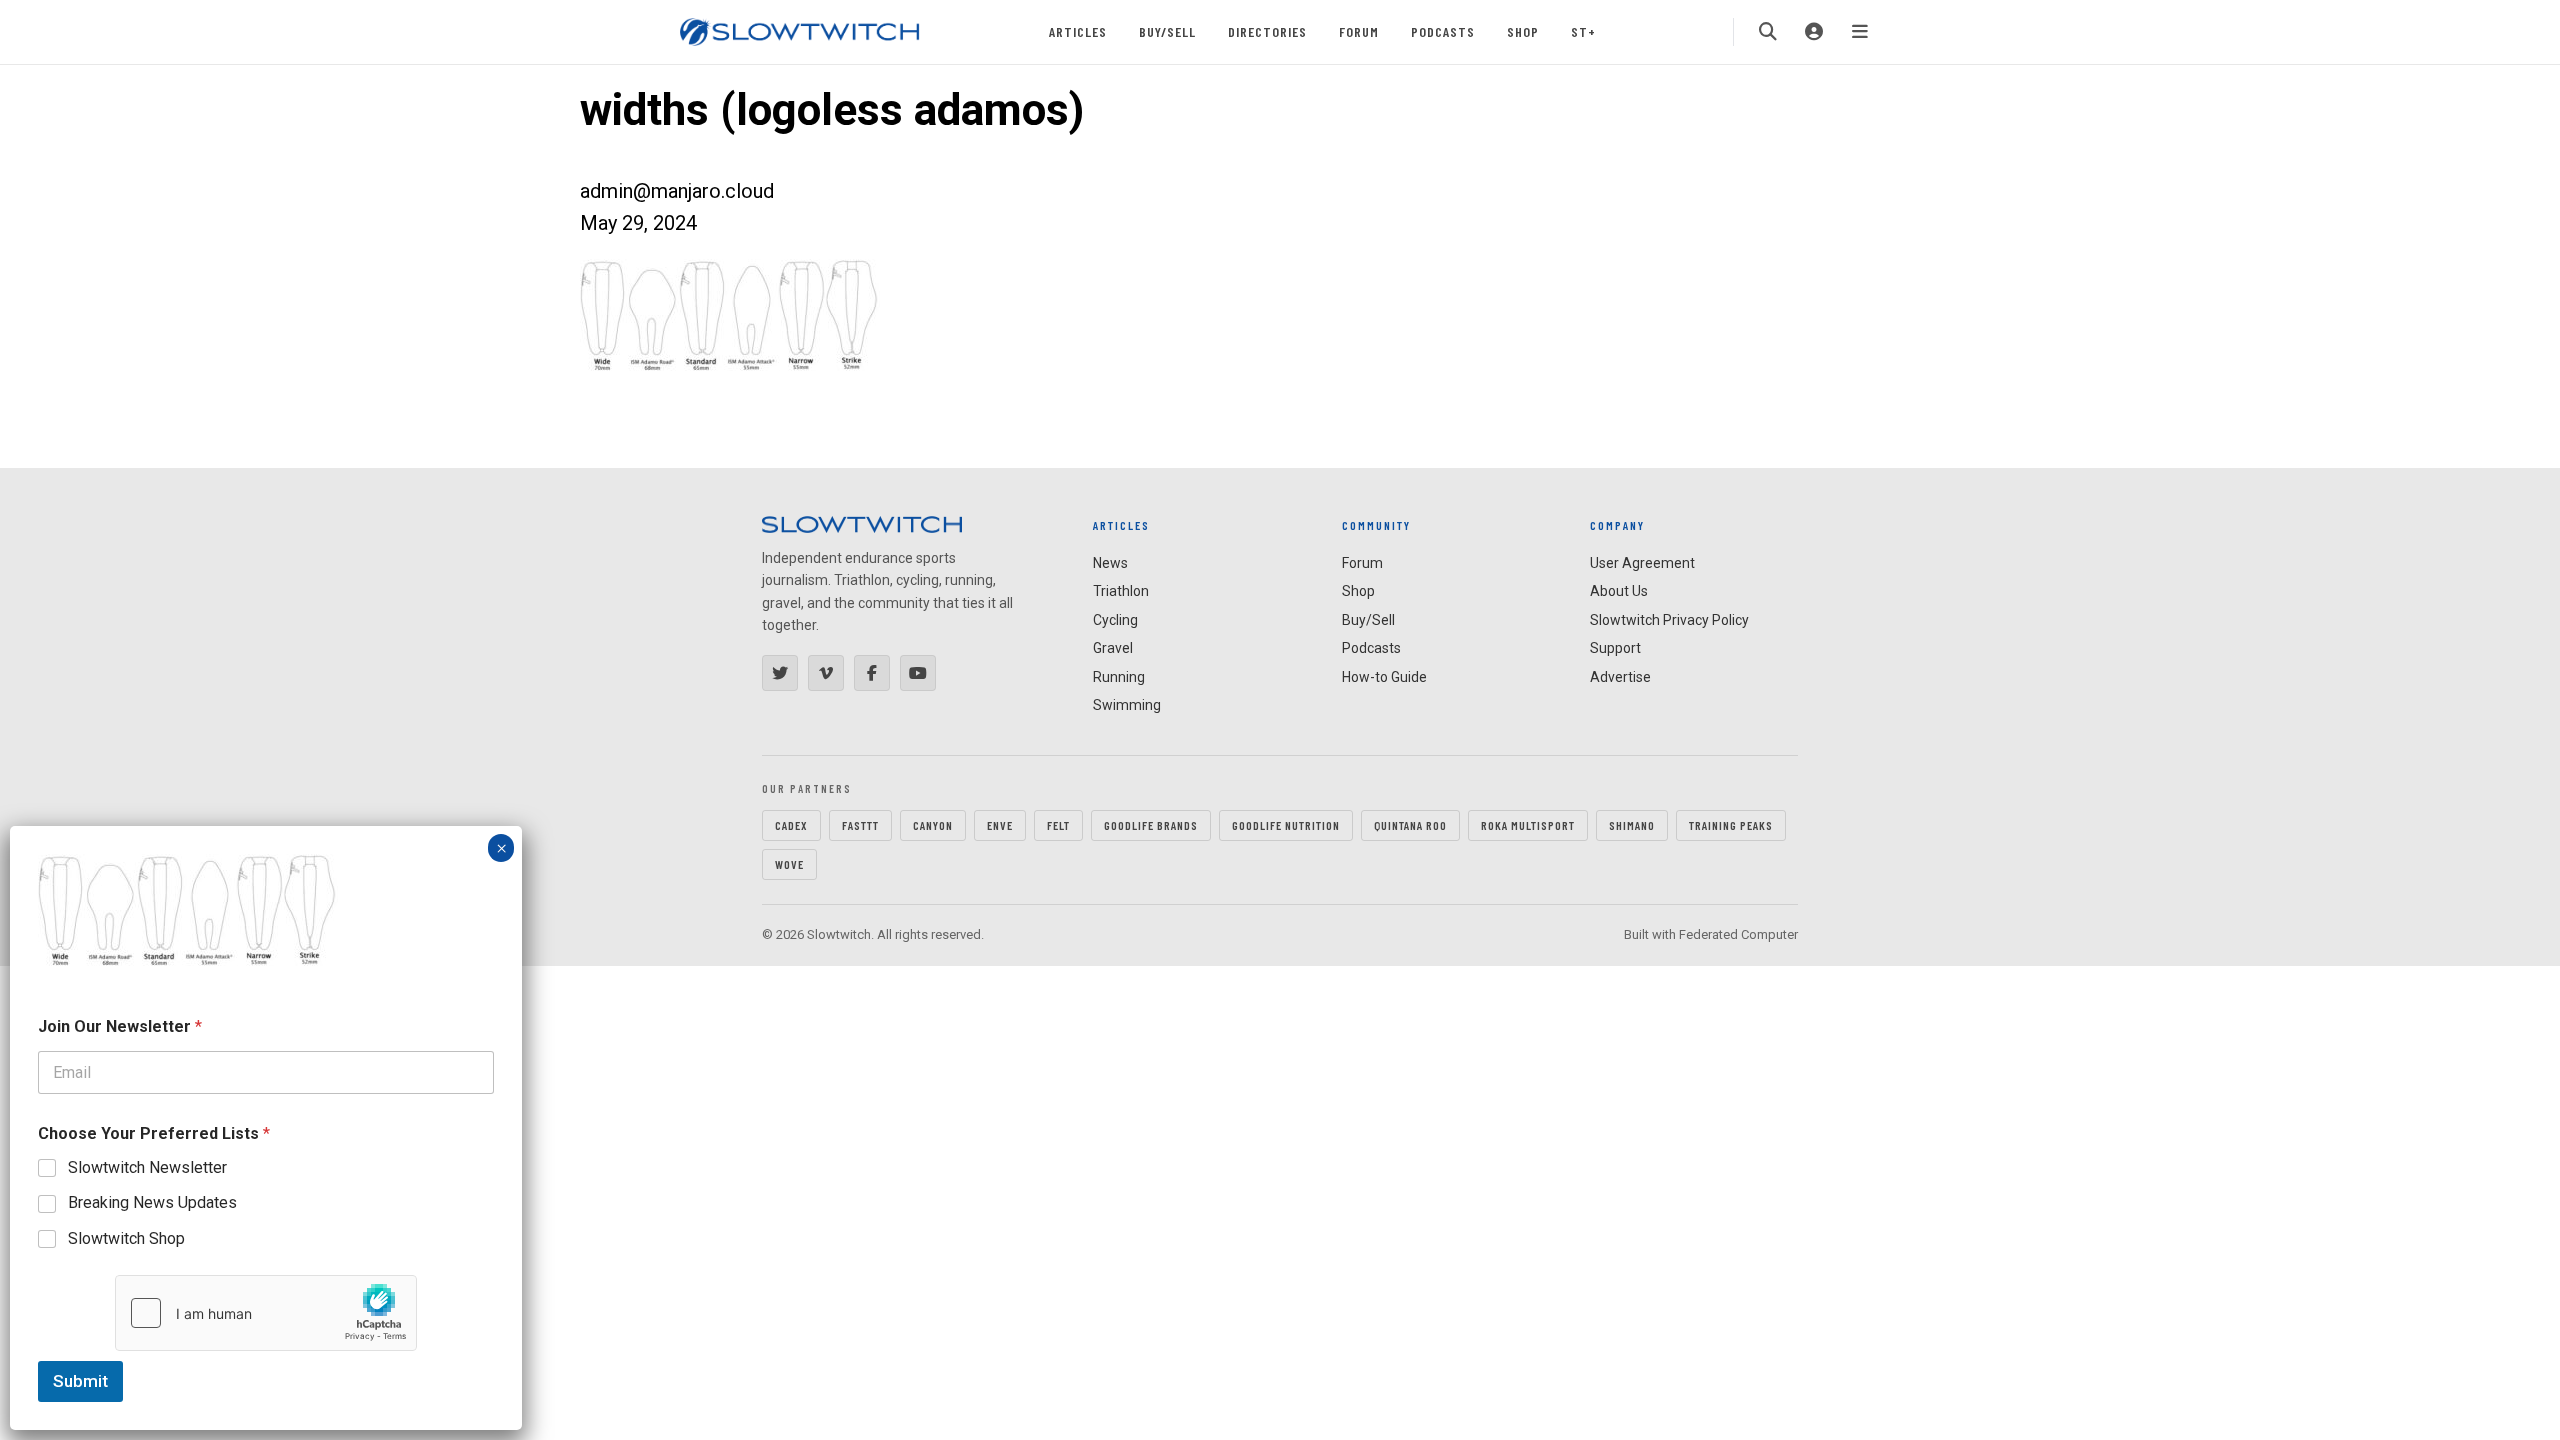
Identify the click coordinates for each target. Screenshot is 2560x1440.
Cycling (1115, 620)
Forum (1359, 31)
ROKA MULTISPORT (1528, 825)
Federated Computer (1738, 934)
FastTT (860, 825)
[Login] (1814, 32)
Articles (1078, 31)
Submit (80, 1381)
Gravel (1113, 648)
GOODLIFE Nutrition (1286, 825)
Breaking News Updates (152, 1202)
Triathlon (1121, 591)
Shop (1523, 31)
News (1110, 563)
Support (1615, 648)
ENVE (1000, 825)
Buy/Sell (1167, 31)
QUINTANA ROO (1410, 825)
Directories (1267, 31)
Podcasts (1443, 31)
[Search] (1768, 32)
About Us (1619, 591)
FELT (1058, 825)
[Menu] (1860, 32)
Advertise (1620, 677)
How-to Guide (1384, 677)
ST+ (1583, 31)
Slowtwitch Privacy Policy (1669, 620)
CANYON (933, 825)
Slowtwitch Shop (126, 1238)
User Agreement (1642, 563)
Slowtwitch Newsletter (147, 1167)
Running (1119, 677)
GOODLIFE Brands (1151, 825)
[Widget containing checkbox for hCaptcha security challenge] (266, 1313)
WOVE (789, 864)
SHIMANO (1632, 825)
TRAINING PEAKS (1731, 825)
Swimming (1127, 705)
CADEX (791, 825)
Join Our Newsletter (120, 1026)
